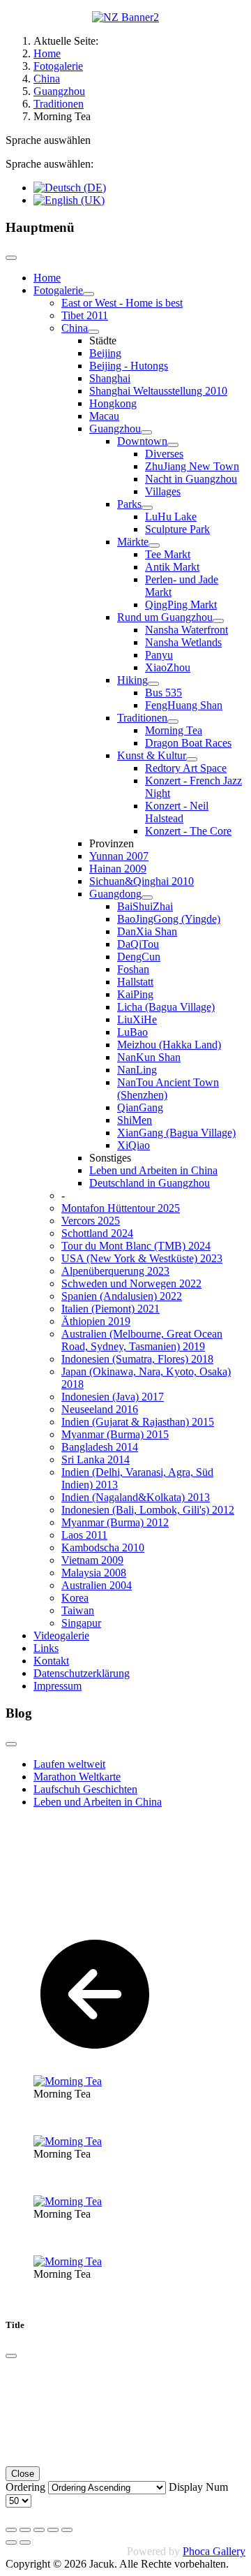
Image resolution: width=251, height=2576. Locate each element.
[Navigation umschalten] (11, 258)
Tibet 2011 (85, 315)
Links (46, 1648)
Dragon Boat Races (188, 743)
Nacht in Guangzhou (191, 479)
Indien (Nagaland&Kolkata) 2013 (136, 1497)
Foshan (133, 969)
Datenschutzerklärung (82, 1673)
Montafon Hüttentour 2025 (121, 1208)
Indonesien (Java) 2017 (113, 1397)
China (75, 328)
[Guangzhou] (146, 432)
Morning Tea (174, 730)
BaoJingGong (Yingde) (169, 919)
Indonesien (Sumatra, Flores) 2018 (137, 1359)
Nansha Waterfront (187, 630)
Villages (163, 491)
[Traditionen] (173, 722)
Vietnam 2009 (92, 1560)
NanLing (137, 1070)
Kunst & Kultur (152, 755)
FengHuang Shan (184, 705)
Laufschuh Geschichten (85, 1789)
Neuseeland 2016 (100, 1409)
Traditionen (142, 718)
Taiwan (78, 1610)
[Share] (25, 2530)
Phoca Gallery (214, 2551)
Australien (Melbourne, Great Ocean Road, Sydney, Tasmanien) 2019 (142, 1340)
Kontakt (51, 1661)
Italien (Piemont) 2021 (111, 1309)
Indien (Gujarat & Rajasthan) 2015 (138, 1422)
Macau (104, 416)
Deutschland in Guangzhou (150, 1183)
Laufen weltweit (69, 1764)
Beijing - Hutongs (129, 366)
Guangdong (115, 894)
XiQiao (134, 1145)
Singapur (81, 1623)
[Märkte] (154, 546)
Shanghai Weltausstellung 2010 (158, 391)
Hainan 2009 (118, 869)
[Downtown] (173, 445)
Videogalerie (61, 1635)
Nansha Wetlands (183, 642)
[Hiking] (153, 684)
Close (23, 2474)
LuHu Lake (171, 517)
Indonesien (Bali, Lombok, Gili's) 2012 (148, 1510)
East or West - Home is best (122, 303)
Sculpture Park (177, 529)
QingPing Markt (181, 605)
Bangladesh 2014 (100, 1447)
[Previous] (11, 2542)
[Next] (25, 2542)
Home (47, 278)
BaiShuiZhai (145, 906)
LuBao (132, 1032)
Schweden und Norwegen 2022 (131, 1283)
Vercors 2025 (91, 1221)
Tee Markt (168, 554)
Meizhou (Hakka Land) (169, 1045)
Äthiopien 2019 (96, 1321)
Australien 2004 (97, 1585)
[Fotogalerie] (89, 294)
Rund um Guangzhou (165, 617)
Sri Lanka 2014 (96, 1459)
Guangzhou (115, 429)
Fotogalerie (58, 290)
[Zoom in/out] (53, 2530)
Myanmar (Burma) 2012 (115, 1522)
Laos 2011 (84, 1535)
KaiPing (135, 994)
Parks (129, 504)
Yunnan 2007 (119, 856)
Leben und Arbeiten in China (153, 1170)
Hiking (132, 680)
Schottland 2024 (97, 1233)
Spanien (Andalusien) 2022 (122, 1296)
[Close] (11, 2356)
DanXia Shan (147, 931)
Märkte (133, 542)
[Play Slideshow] (67, 2530)
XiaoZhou (168, 667)
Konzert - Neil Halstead (177, 812)
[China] (93, 332)
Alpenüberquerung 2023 (115, 1271)
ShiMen (135, 1120)
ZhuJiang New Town (192, 466)
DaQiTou (138, 944)
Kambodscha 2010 (103, 1547)
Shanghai (110, 378)
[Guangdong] (147, 898)
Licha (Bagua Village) (166, 1007)
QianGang (140, 1107)
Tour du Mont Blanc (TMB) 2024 (136, 1246)
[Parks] (147, 508)
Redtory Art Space (186, 768)
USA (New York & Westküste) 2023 (142, 1258)
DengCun (139, 957)
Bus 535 (163, 693)
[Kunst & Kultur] (192, 759)
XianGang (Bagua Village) (176, 1133)
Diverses (164, 454)
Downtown (142, 441)
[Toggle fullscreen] (39, 2530)
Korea (75, 1598)
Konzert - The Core (188, 831)
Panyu (159, 655)
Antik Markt (172, 567)
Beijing (105, 353)
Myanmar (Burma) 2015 (115, 1434)
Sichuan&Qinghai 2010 (142, 881)
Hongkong (113, 403)
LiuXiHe (137, 1019)
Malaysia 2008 (94, 1573)
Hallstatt (135, 982)
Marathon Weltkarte (77, 1777)
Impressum (58, 1686)
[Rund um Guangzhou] (218, 621)
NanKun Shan (149, 1057)
